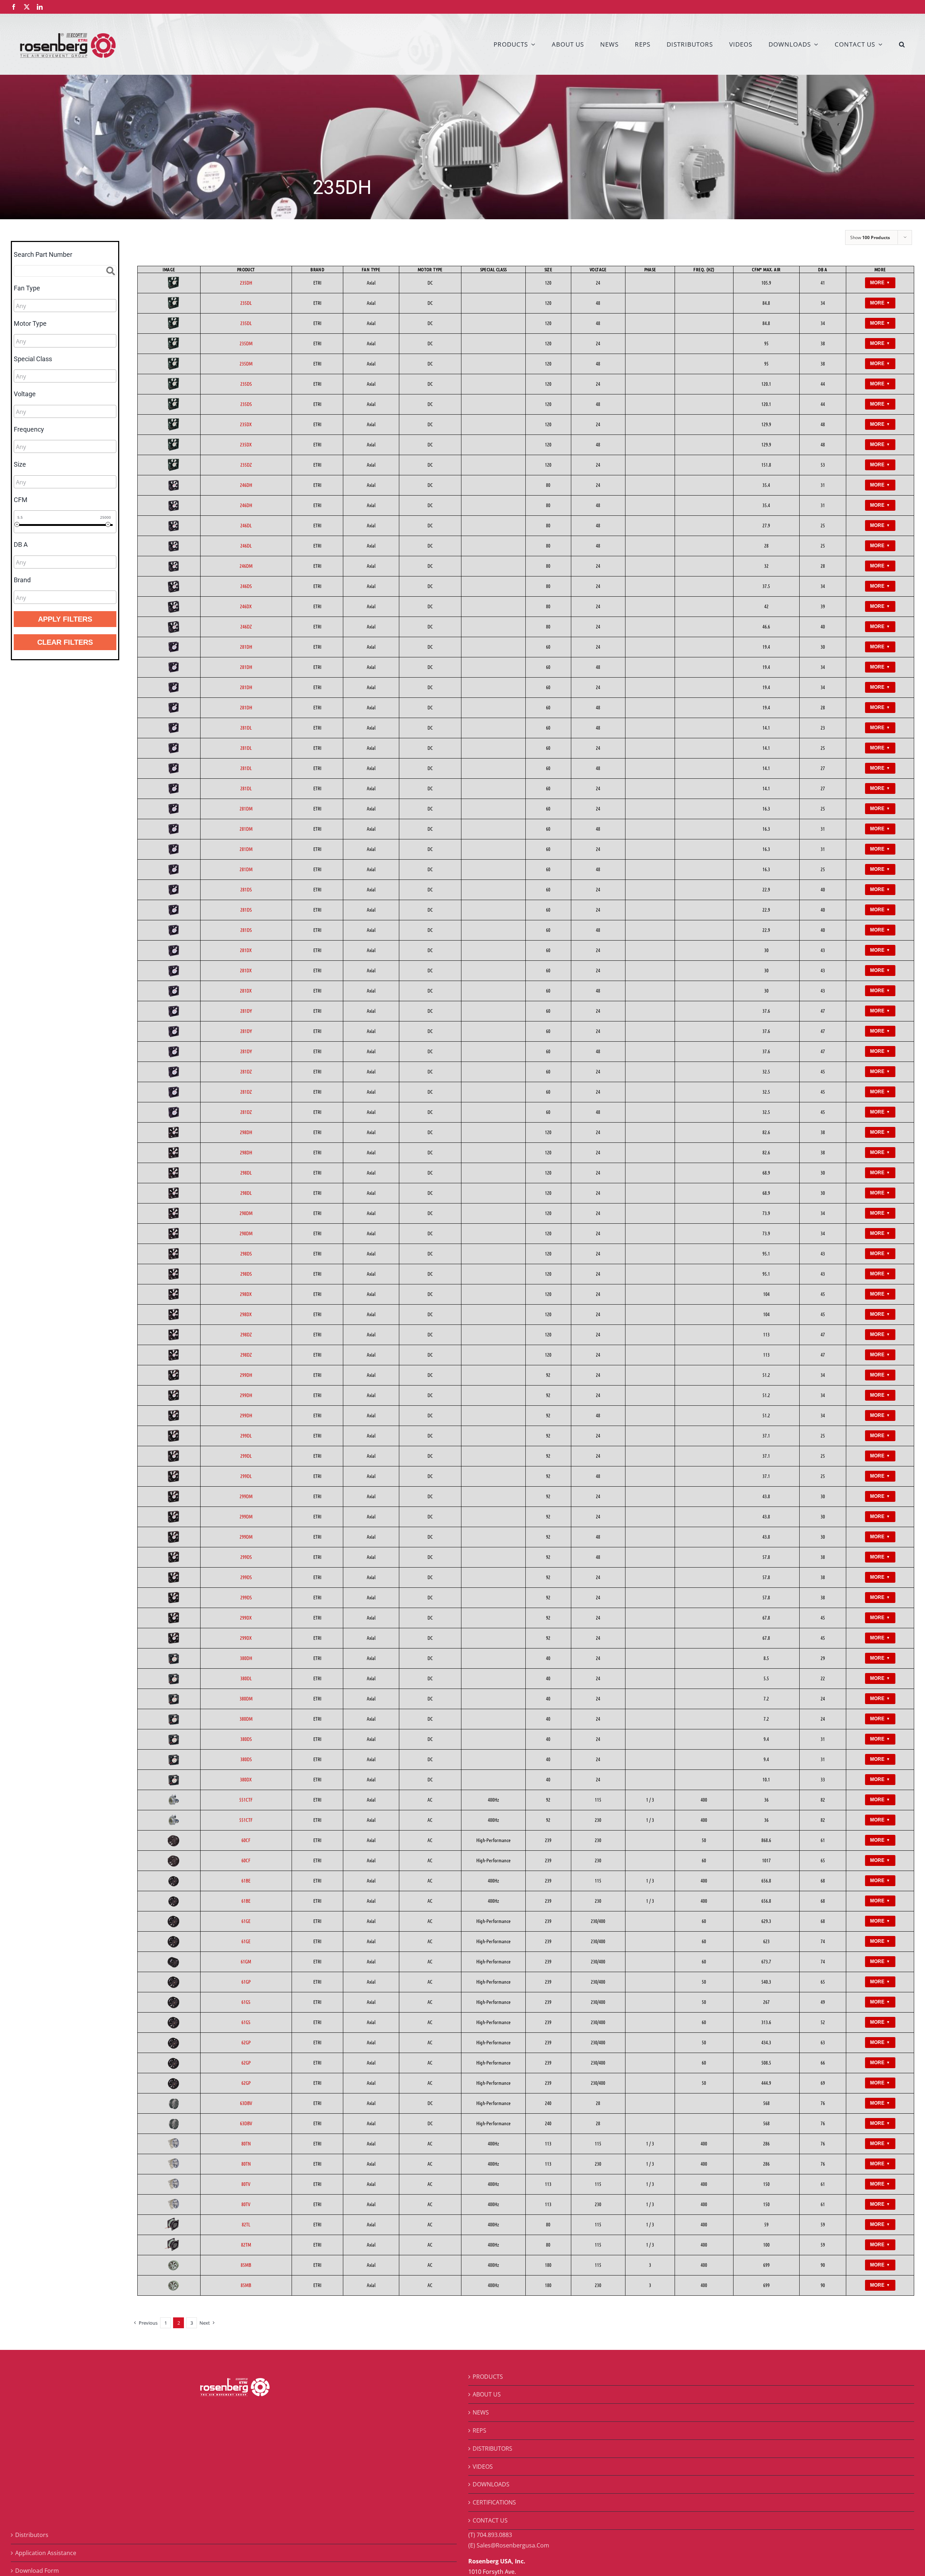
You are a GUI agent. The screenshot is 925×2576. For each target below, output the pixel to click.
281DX (246, 950)
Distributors (32, 2535)
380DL (246, 1678)
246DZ (246, 626)
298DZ (246, 1334)
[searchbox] (48, 306)
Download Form (37, 2571)
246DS (246, 586)
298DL (246, 1172)
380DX (246, 1779)
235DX (246, 424)
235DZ (246, 464)
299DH (246, 1375)
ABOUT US (487, 2394)
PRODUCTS (488, 2377)
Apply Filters (65, 619)
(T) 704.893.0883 (490, 2535)
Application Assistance (46, 2553)
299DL (246, 1435)
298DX (246, 1294)
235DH (246, 282)
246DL (246, 525)
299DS (246, 1557)
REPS (479, 2430)
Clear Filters (65, 642)
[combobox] (65, 306)
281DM (246, 808)
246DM (246, 566)
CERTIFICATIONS (494, 2502)
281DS (246, 889)
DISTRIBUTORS (492, 2449)
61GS (246, 2002)
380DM (246, 1698)
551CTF (246, 1799)
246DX (246, 606)
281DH (246, 647)
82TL (246, 2224)
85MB (246, 2265)
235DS (246, 384)
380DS (246, 1739)
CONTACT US (490, 2520)
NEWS (481, 2412)
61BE (246, 1880)
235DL (246, 303)
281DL (246, 727)
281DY (246, 1011)
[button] (902, 44)
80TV (246, 2184)
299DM (246, 1496)
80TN (246, 2143)
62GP (246, 2042)
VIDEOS (483, 2467)
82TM (246, 2244)
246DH (246, 485)
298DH (246, 1132)
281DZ (246, 1071)
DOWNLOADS (491, 2484)
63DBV (246, 2103)
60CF (246, 1840)
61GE (246, 1921)
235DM (246, 343)
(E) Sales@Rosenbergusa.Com (509, 2545)
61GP (246, 1981)
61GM (246, 1961)
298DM (246, 1213)
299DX (246, 1617)
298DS (246, 1253)
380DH (246, 1658)
